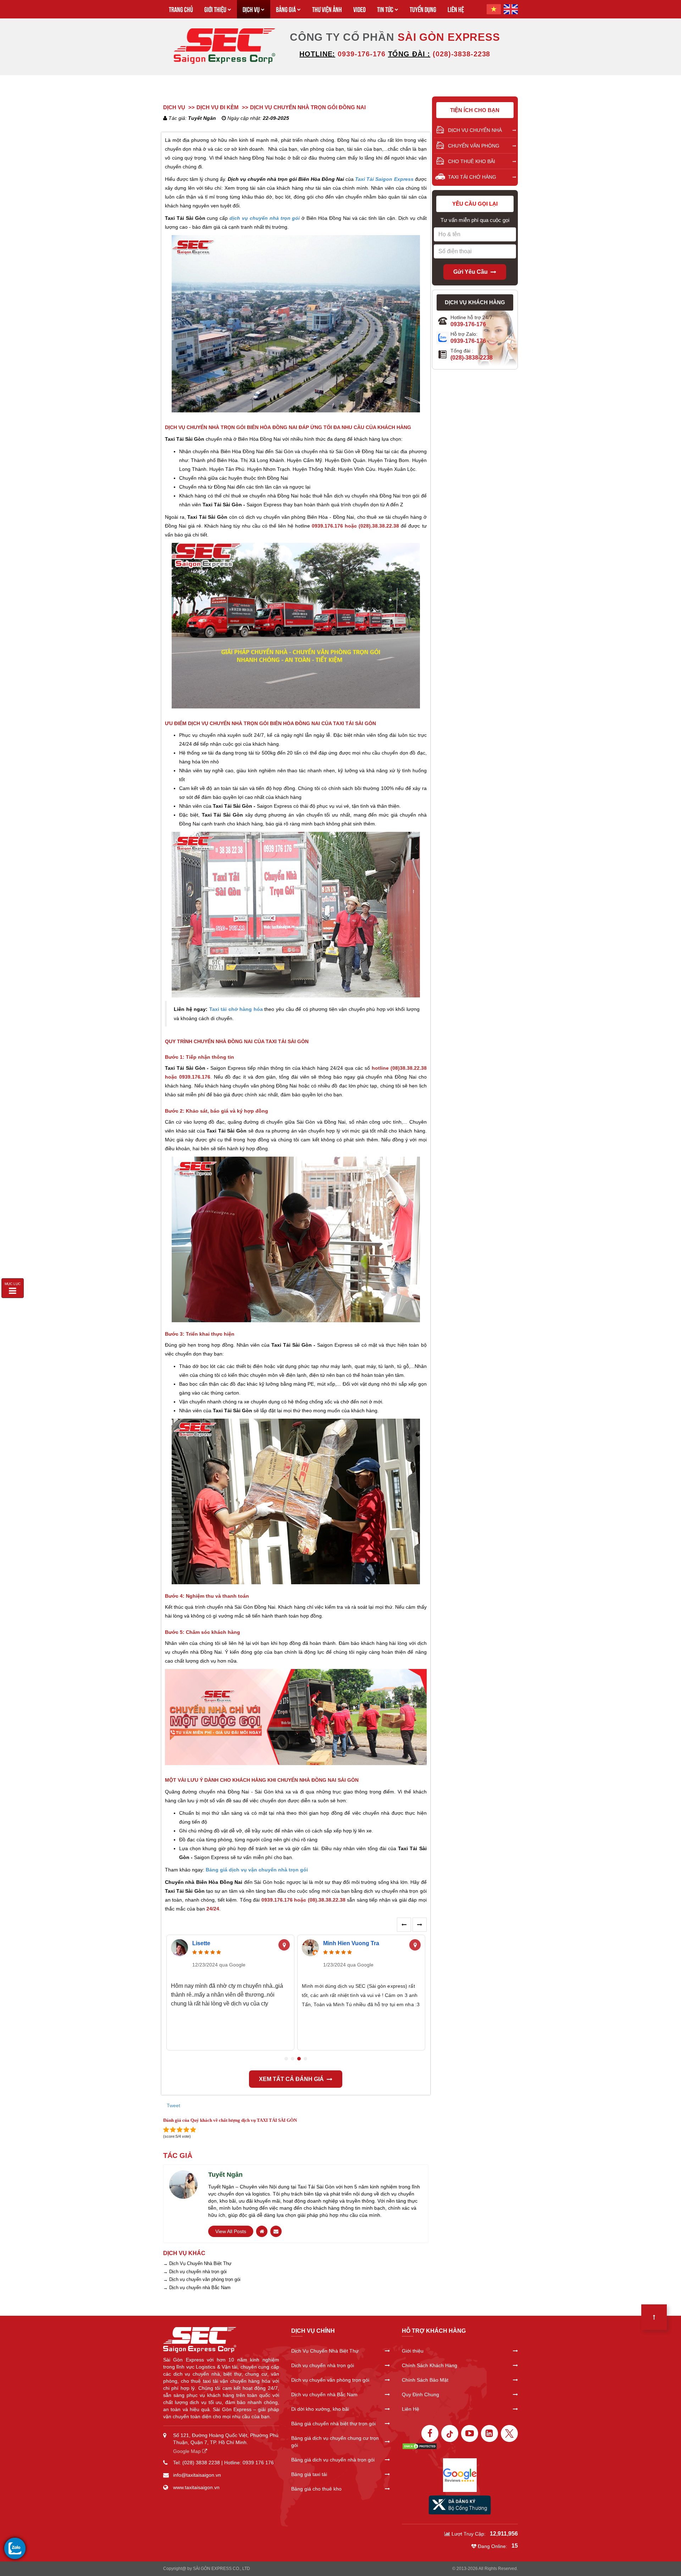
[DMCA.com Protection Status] (420, 2446)
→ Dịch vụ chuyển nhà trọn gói (195, 2272)
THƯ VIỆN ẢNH (327, 9)
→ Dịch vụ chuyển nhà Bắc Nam (197, 2288)
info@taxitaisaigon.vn (197, 2475)
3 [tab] (299, 2059)
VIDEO (359, 9)
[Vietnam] (494, 9)
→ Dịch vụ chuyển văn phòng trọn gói (202, 2279)
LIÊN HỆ (456, 9)
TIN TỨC (385, 9)
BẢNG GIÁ (286, 9)
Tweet (173, 2105)
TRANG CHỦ (181, 9)
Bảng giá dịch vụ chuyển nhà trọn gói (333, 2460)
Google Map (188, 2451)
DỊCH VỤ (251, 9)
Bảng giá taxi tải (309, 2474)
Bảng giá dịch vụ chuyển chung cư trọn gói (335, 2442)
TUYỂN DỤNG (423, 9)
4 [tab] (305, 2059)
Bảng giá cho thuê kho (316, 2489)
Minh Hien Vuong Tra (351, 1943)
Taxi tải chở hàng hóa (236, 1009)
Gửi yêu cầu (470, 272)
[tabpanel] (230, 1993)
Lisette (201, 1943)
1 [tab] (286, 2059)
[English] (511, 9)
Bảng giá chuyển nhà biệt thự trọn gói (333, 2424)
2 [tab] (293, 2059)
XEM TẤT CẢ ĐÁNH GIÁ (291, 2079)
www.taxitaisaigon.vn (196, 2487)
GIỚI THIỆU (215, 9)
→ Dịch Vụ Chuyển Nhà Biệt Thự (197, 2263)
